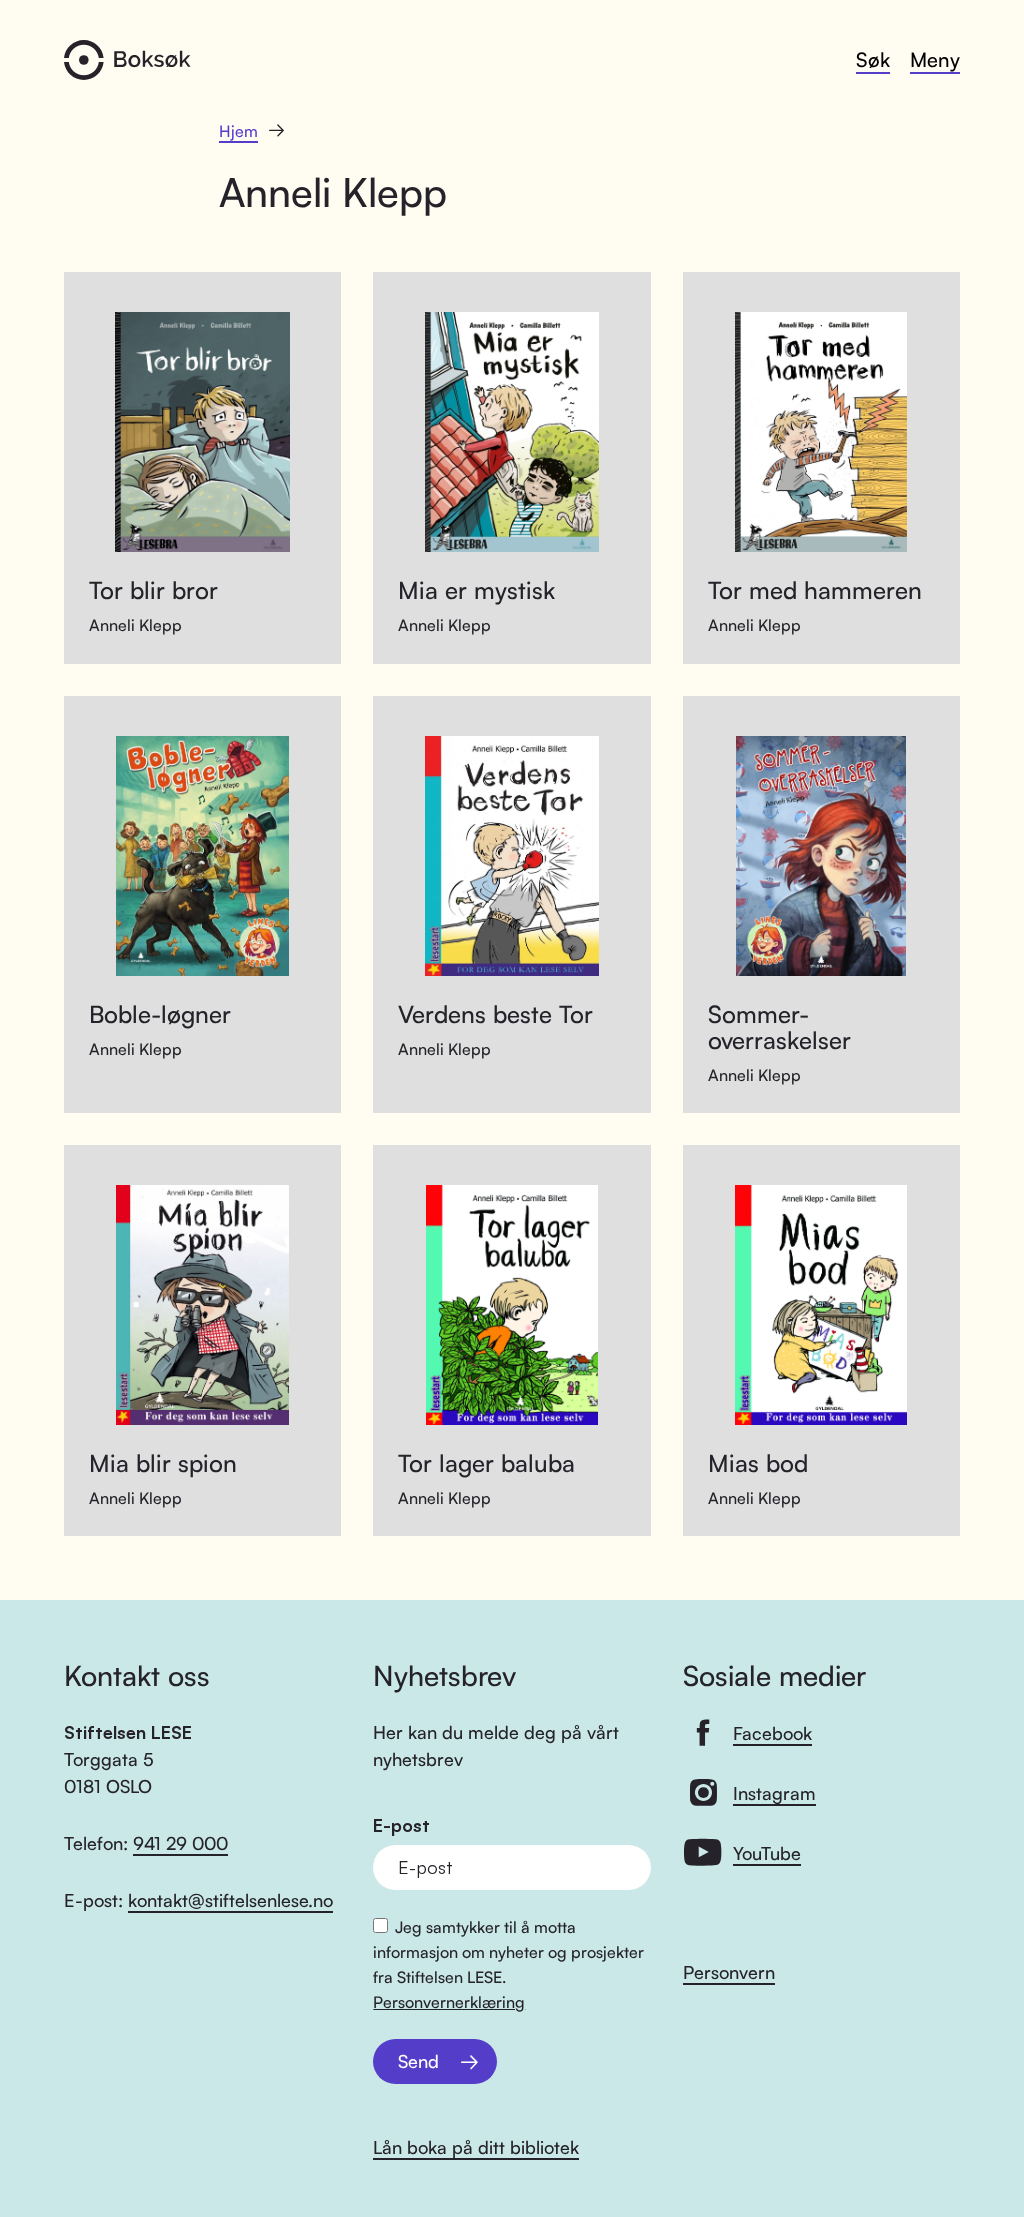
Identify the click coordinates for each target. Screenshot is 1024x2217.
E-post (401, 1825)
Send (418, 2061)
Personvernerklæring (449, 2002)
